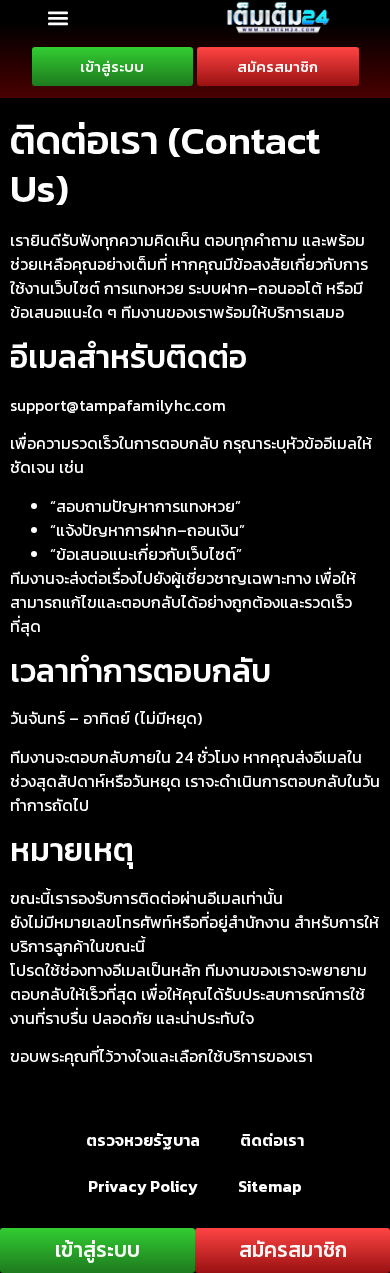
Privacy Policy (143, 1186)
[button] (57, 17)
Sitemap (270, 1186)
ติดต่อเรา (272, 1140)
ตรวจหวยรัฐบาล (143, 1140)
